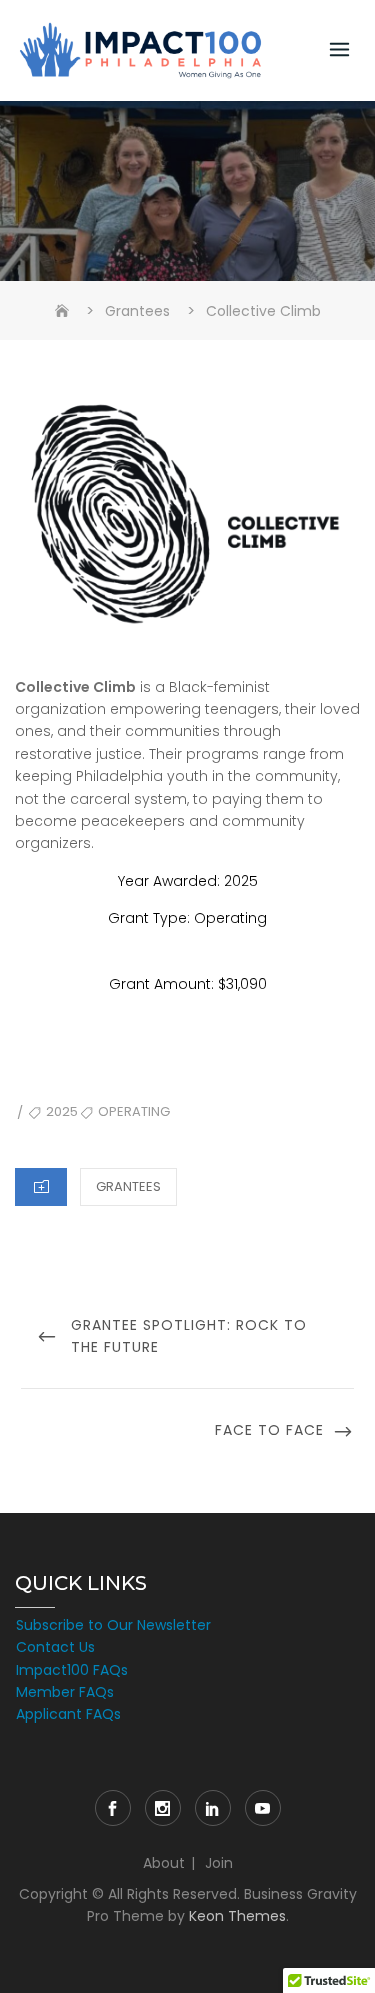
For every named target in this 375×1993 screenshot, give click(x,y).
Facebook (113, 1808)
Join (219, 1863)
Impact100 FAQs (72, 1670)
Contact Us (55, 1647)
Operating (134, 1111)
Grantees (128, 1186)
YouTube (263, 1808)
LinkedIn (213, 1808)
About (164, 1863)
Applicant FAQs (68, 1714)
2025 (62, 1111)
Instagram (163, 1808)
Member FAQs (65, 1692)
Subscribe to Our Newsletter (113, 1625)
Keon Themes (237, 1916)
